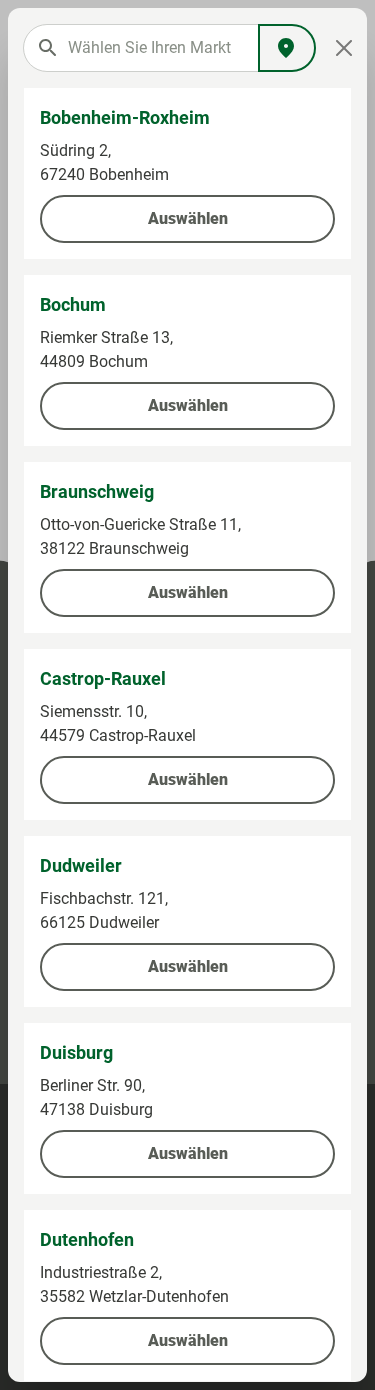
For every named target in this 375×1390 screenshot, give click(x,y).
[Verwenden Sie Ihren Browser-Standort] (287, 48)
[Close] (344, 48)
